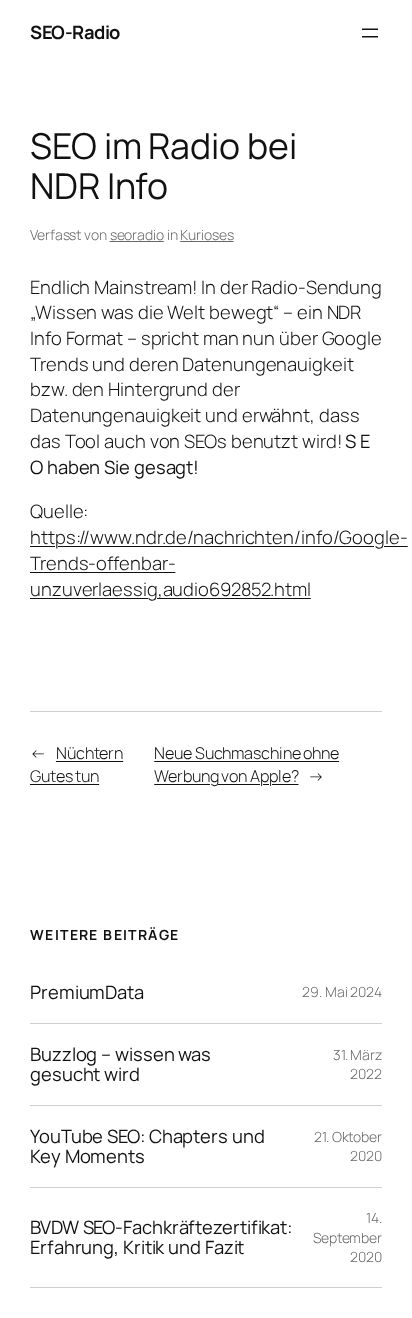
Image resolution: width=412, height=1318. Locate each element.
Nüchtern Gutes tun (76, 764)
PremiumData (87, 992)
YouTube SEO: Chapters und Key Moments (147, 1146)
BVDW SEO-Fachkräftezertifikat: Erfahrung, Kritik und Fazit (161, 1237)
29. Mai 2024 (342, 991)
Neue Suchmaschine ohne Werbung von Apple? (246, 764)
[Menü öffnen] (370, 33)
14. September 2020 (347, 1237)
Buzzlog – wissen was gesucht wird (120, 1064)
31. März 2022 (357, 1064)
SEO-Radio (75, 32)
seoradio (137, 234)
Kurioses (206, 234)
